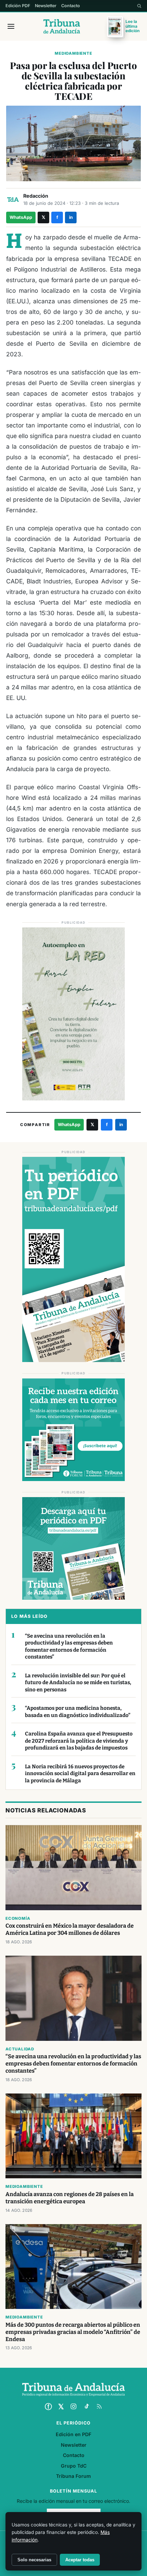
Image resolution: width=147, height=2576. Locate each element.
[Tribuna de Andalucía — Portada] (62, 26)
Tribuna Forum (73, 2476)
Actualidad (20, 2049)
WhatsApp (21, 217)
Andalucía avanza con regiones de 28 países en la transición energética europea (70, 2198)
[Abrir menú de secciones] (11, 26)
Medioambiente (73, 53)
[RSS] (99, 2406)
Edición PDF (18, 6)
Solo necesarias (34, 2560)
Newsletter (46, 6)
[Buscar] (139, 6)
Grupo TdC (74, 2466)
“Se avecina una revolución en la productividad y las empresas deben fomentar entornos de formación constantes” (69, 1647)
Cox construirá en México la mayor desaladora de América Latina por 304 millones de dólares (70, 1929)
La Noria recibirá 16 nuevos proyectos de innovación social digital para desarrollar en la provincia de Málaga (80, 1774)
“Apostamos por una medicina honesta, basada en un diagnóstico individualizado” (78, 1712)
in (71, 217)
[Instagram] (73, 2406)
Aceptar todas (80, 2560)
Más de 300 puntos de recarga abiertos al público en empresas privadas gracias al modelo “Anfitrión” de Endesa (73, 2332)
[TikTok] (86, 2406)
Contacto (71, 6)
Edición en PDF (73, 2434)
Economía (18, 1918)
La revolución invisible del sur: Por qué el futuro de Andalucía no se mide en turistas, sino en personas (78, 1683)
